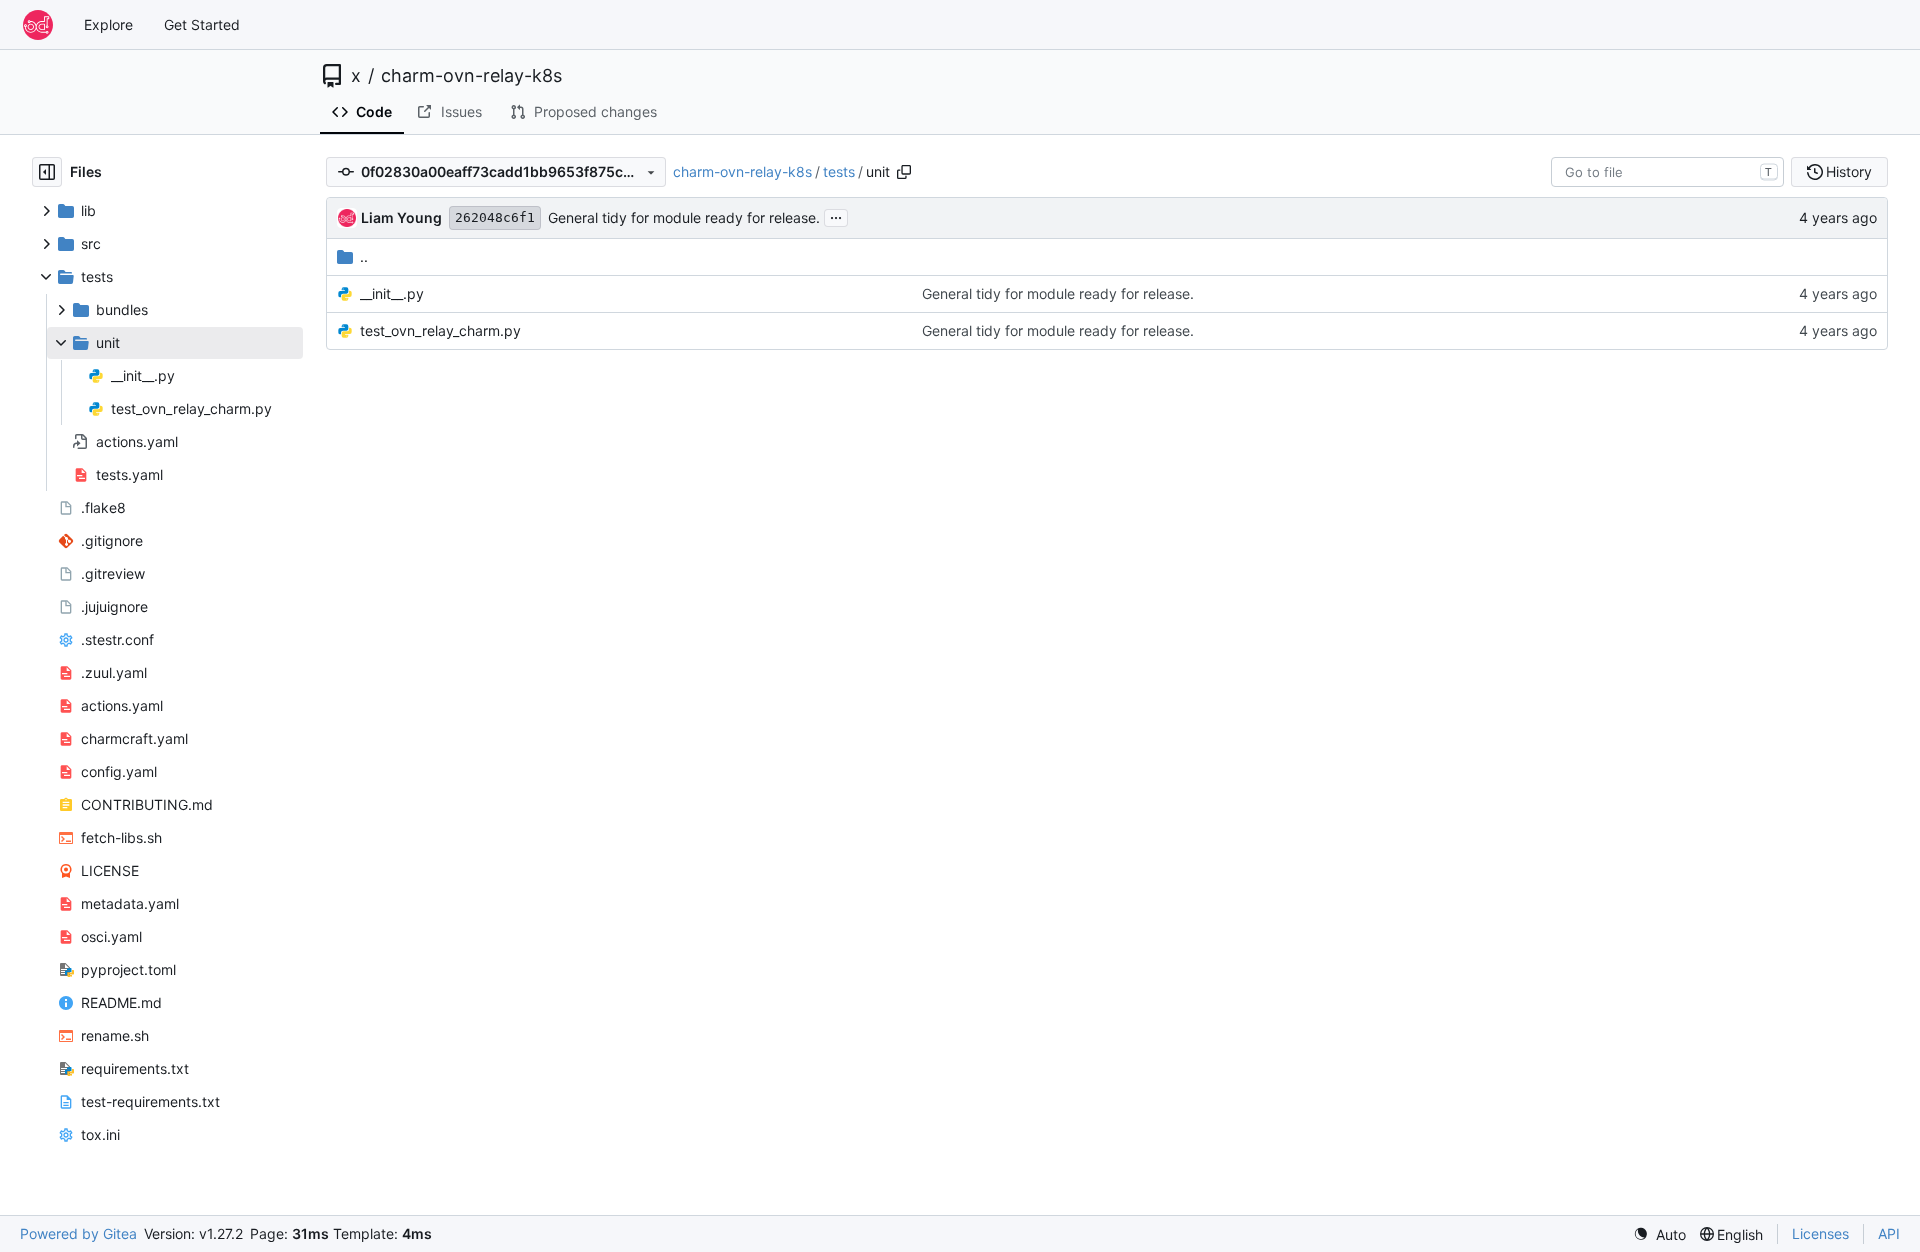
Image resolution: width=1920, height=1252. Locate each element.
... (836, 215)
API (1889, 1233)
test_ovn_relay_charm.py (440, 330)
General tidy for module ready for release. (684, 217)
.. (364, 256)
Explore (108, 24)
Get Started (202, 24)
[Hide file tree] (47, 172)
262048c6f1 (495, 217)
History (1849, 171)
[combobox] (1667, 172)
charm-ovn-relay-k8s (471, 76)
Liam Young (401, 217)
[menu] (1659, 1234)
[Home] (38, 25)
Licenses (1820, 1233)
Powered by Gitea (78, 1233)
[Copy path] (904, 172)
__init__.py (392, 293)
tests (839, 171)
